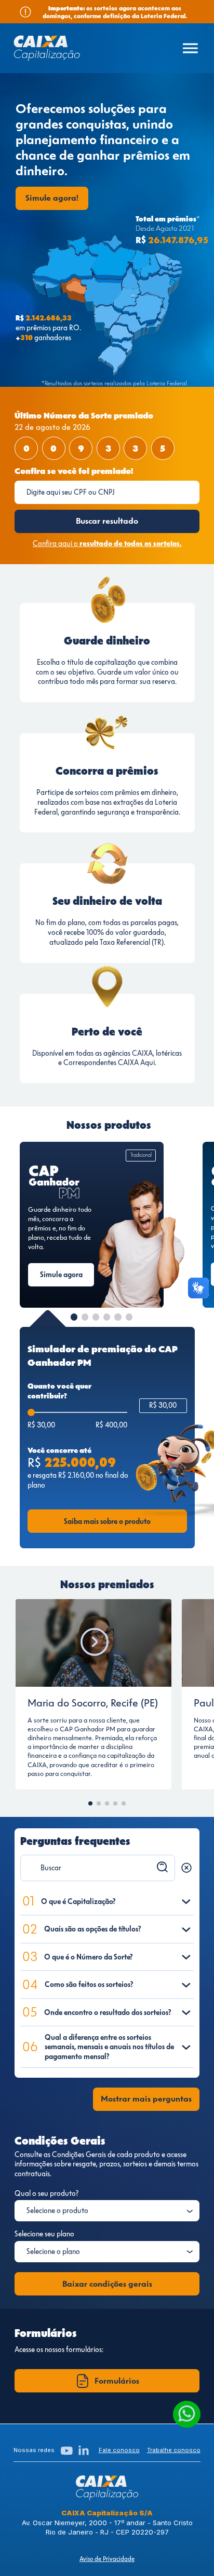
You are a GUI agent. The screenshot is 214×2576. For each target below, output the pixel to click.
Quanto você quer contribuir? (59, 1391)
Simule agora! (52, 198)
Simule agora (61, 1275)
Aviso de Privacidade (107, 2559)
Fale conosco (119, 2450)
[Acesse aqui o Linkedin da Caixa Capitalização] (84, 2451)
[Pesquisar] (163, 1867)
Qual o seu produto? (46, 2193)
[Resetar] (186, 1868)
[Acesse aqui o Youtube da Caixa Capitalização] (67, 2451)
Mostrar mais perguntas (146, 2099)
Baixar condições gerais (107, 2284)
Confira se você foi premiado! (74, 471)
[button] (74, 1317)
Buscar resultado (107, 521)
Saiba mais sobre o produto (107, 1521)
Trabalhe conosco (174, 2450)
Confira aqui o (107, 543)
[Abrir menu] (190, 48)
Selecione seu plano (44, 2234)
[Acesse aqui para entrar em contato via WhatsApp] (187, 2414)
